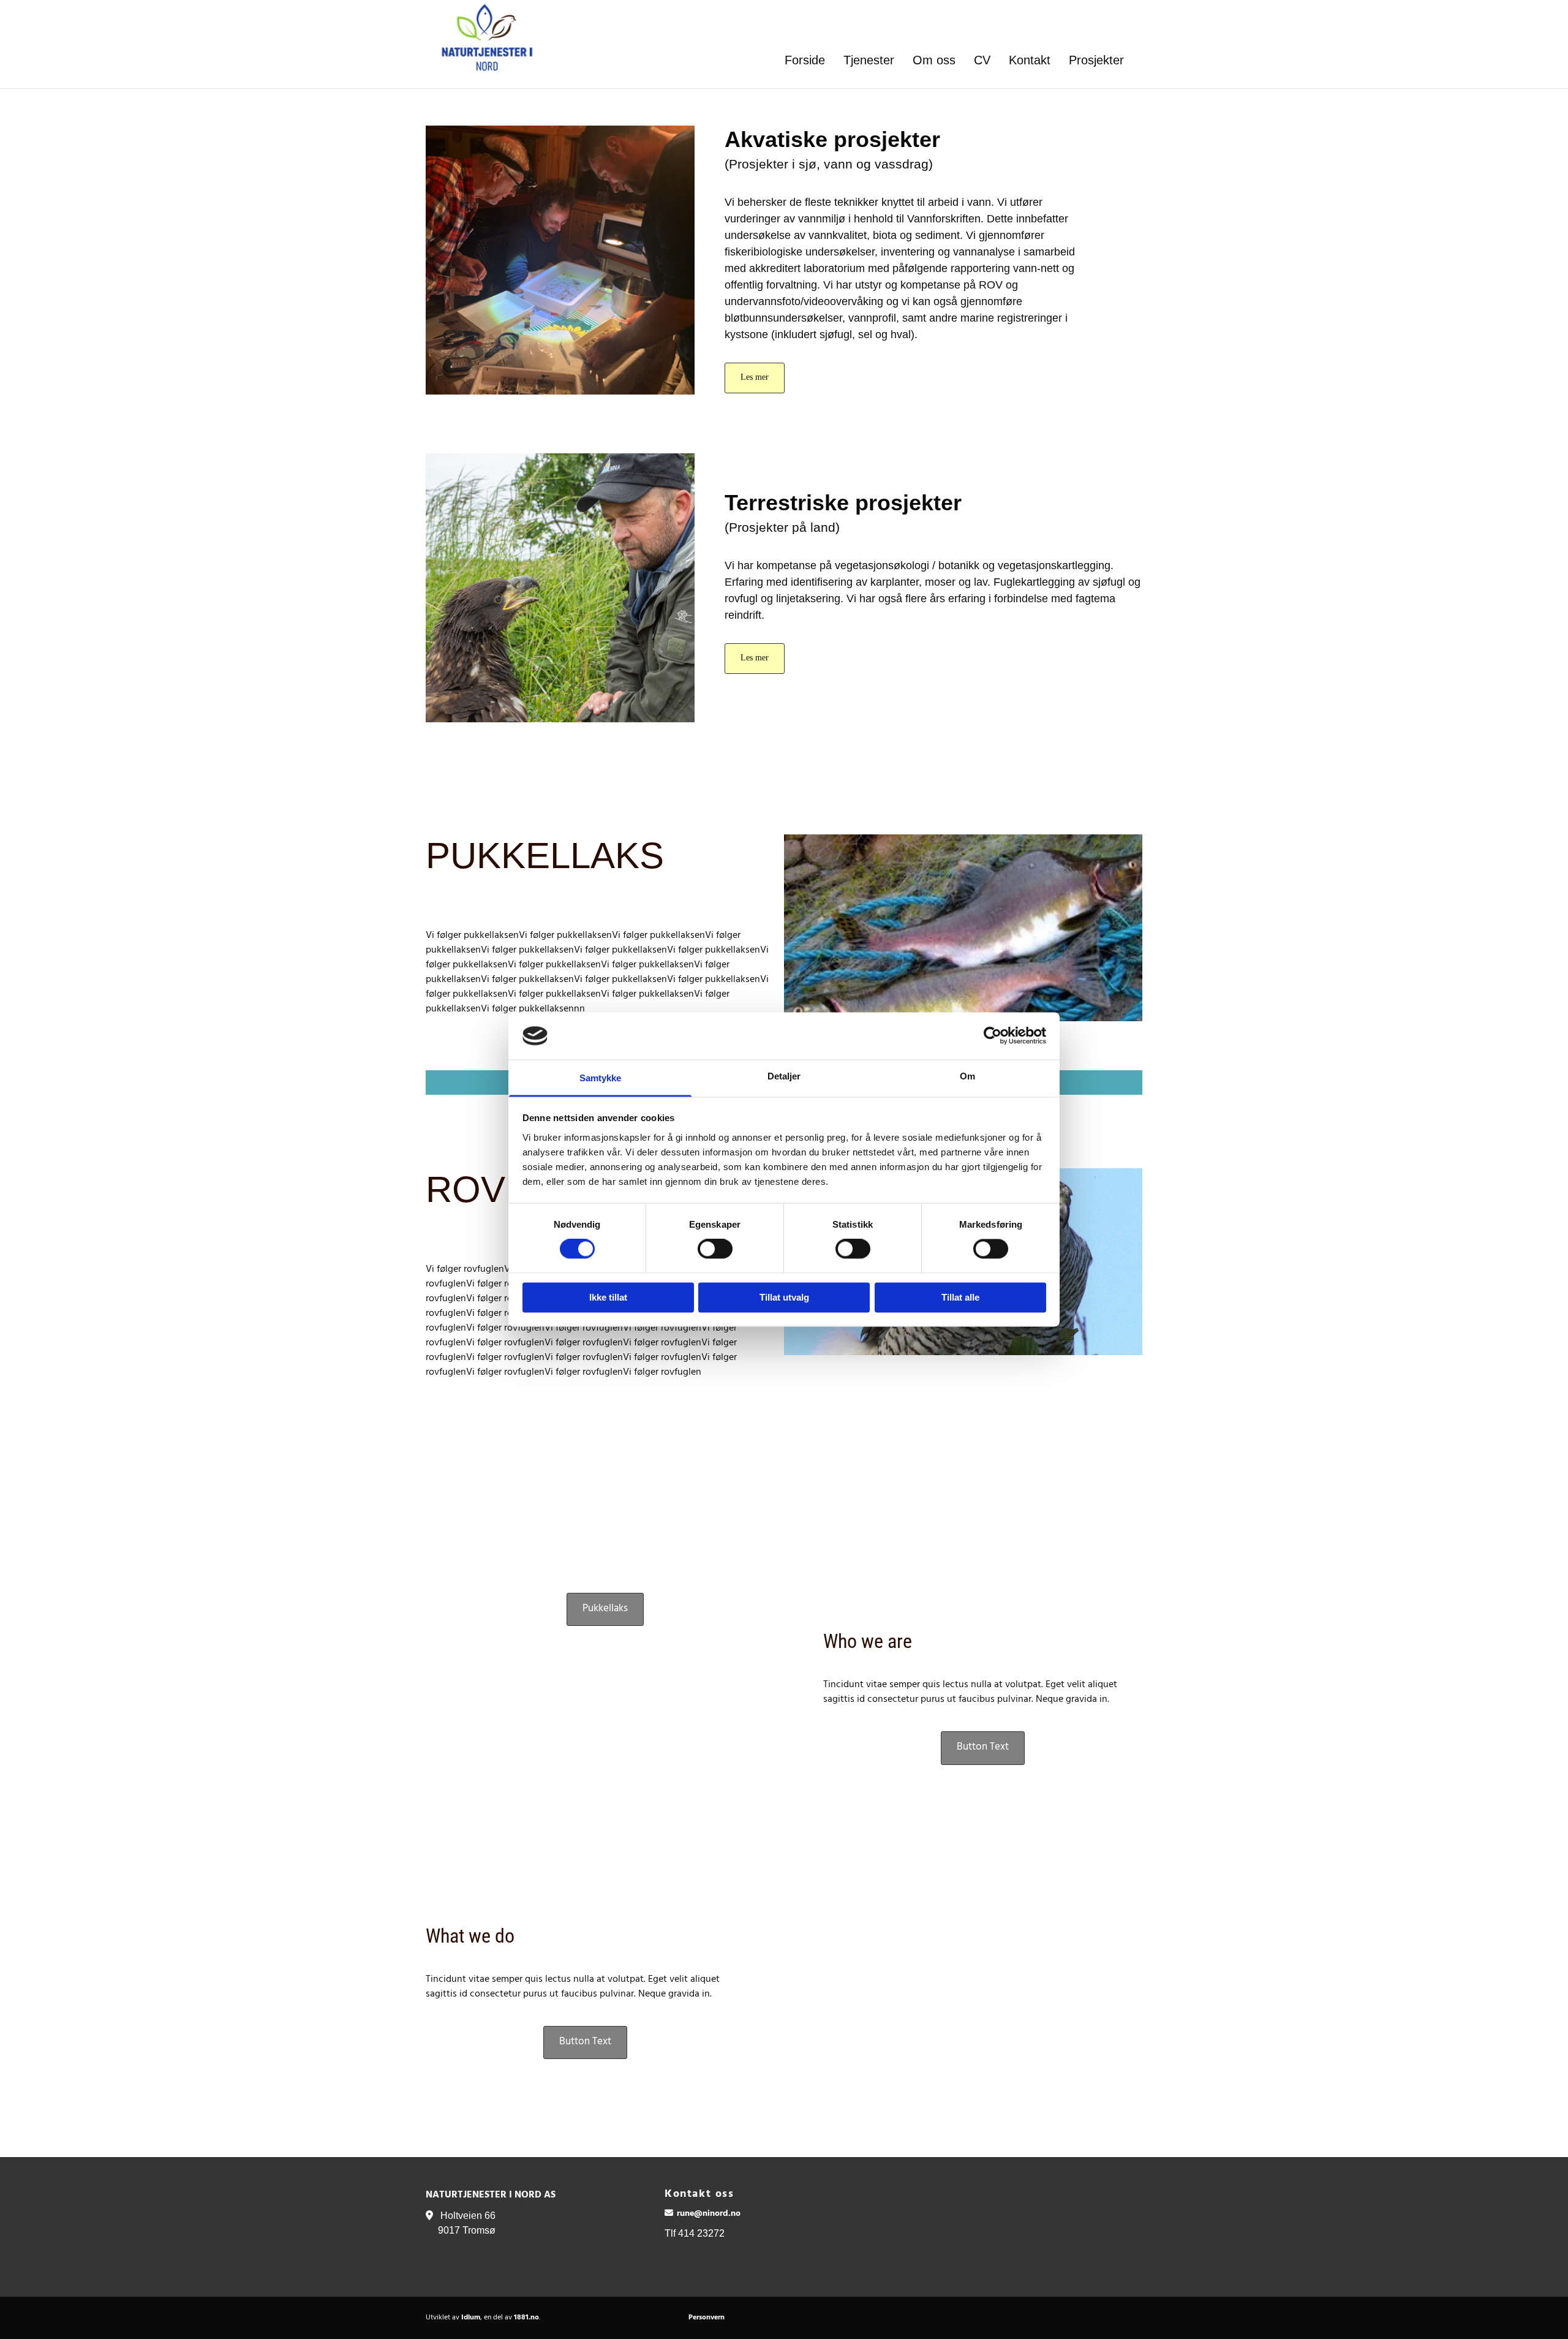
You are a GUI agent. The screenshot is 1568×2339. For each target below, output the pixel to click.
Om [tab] (967, 1076)
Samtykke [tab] (601, 1078)
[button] (755, 378)
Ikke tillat (608, 1297)
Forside (805, 60)
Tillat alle (960, 1297)
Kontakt (1030, 60)
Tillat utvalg (784, 1297)
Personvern (707, 2318)
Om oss (934, 60)
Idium (471, 2318)
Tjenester (869, 60)
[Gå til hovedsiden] (476, 37)
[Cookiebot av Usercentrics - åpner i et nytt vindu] (993, 1036)
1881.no (526, 2318)
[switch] (715, 1249)
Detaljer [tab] (784, 1076)
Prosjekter (1096, 60)
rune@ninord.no (709, 2214)
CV (982, 60)
